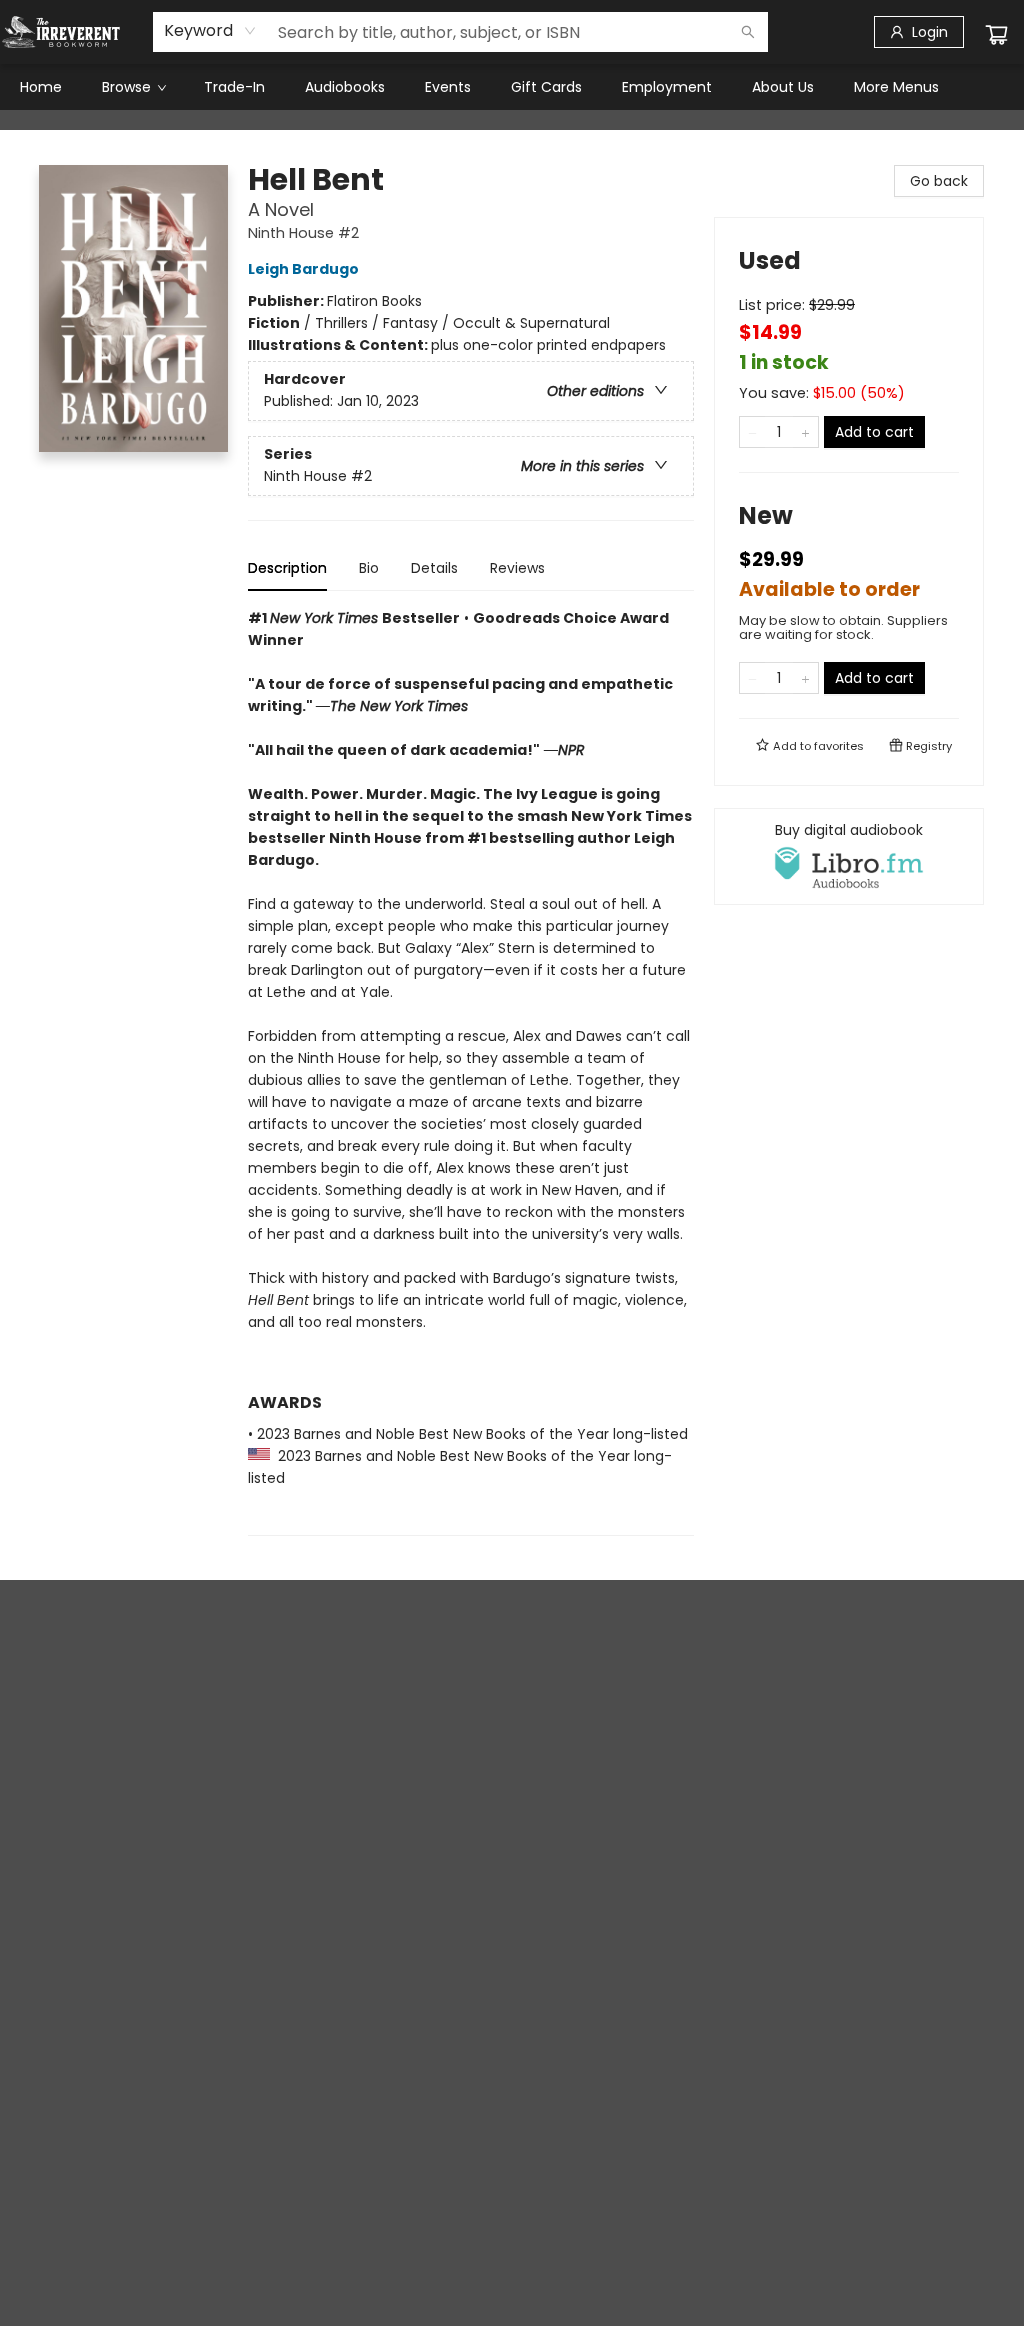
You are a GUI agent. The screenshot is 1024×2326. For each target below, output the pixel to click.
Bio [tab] (369, 568)
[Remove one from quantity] (752, 432)
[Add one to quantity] (805, 432)
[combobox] (210, 31)
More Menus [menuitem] (896, 87)
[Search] (748, 32)
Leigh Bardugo (303, 269)
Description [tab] (287, 568)
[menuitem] (41, 87)
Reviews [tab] (517, 568)
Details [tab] (434, 568)
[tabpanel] (471, 1071)
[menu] (512, 87)
